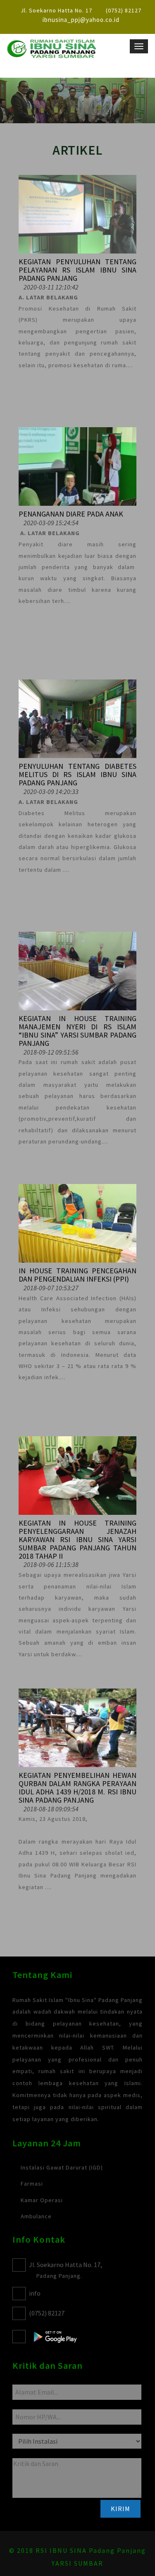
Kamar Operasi (42, 2200)
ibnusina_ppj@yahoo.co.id (81, 20)
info (35, 2293)
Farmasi (32, 2184)
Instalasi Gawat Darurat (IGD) (62, 2167)
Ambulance (36, 2216)
